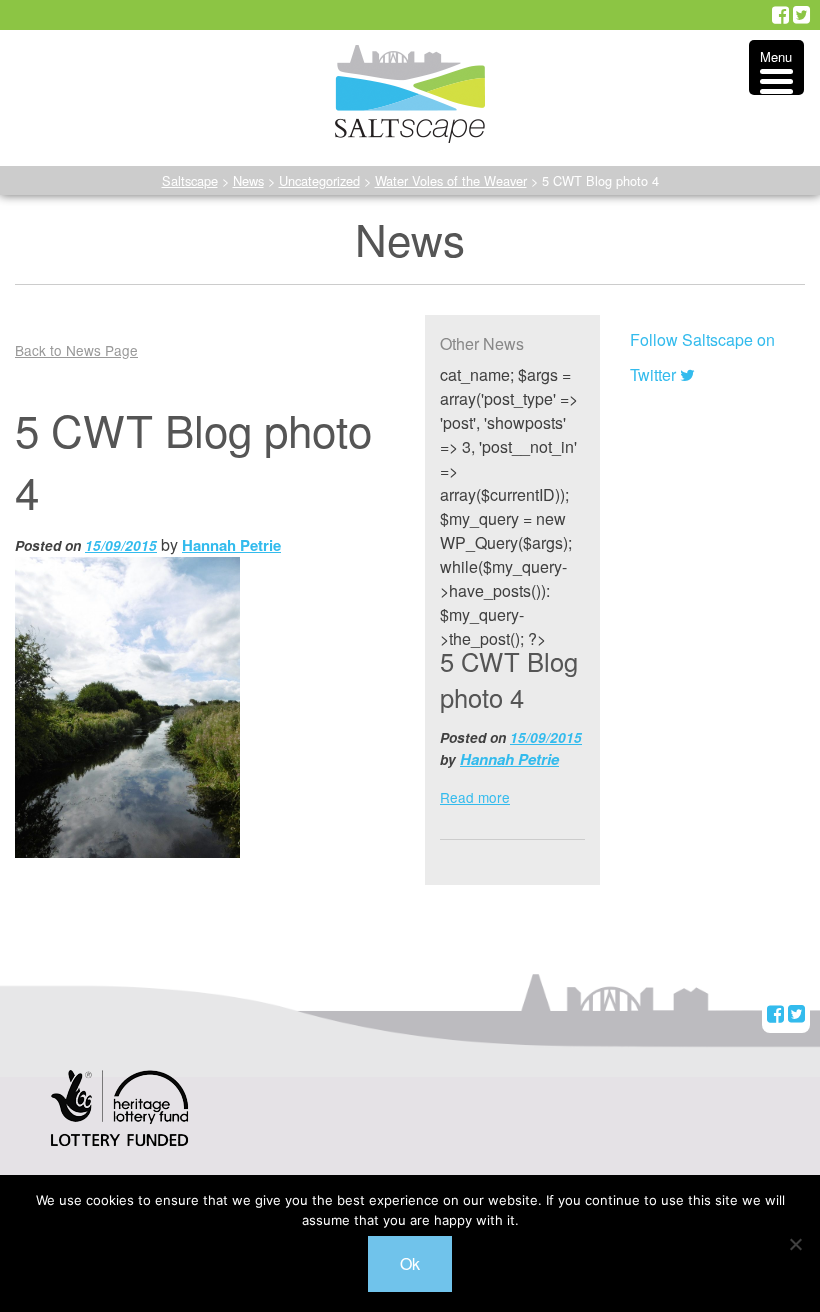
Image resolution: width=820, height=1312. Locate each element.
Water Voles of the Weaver (451, 180)
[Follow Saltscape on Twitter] (801, 15)
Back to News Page (76, 350)
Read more (475, 797)
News (248, 180)
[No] (795, 1244)
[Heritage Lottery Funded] (119, 1121)
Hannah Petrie (231, 545)
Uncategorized (319, 180)
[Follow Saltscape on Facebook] (780, 15)
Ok (410, 1263)
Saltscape (190, 180)
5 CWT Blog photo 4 (509, 679)
